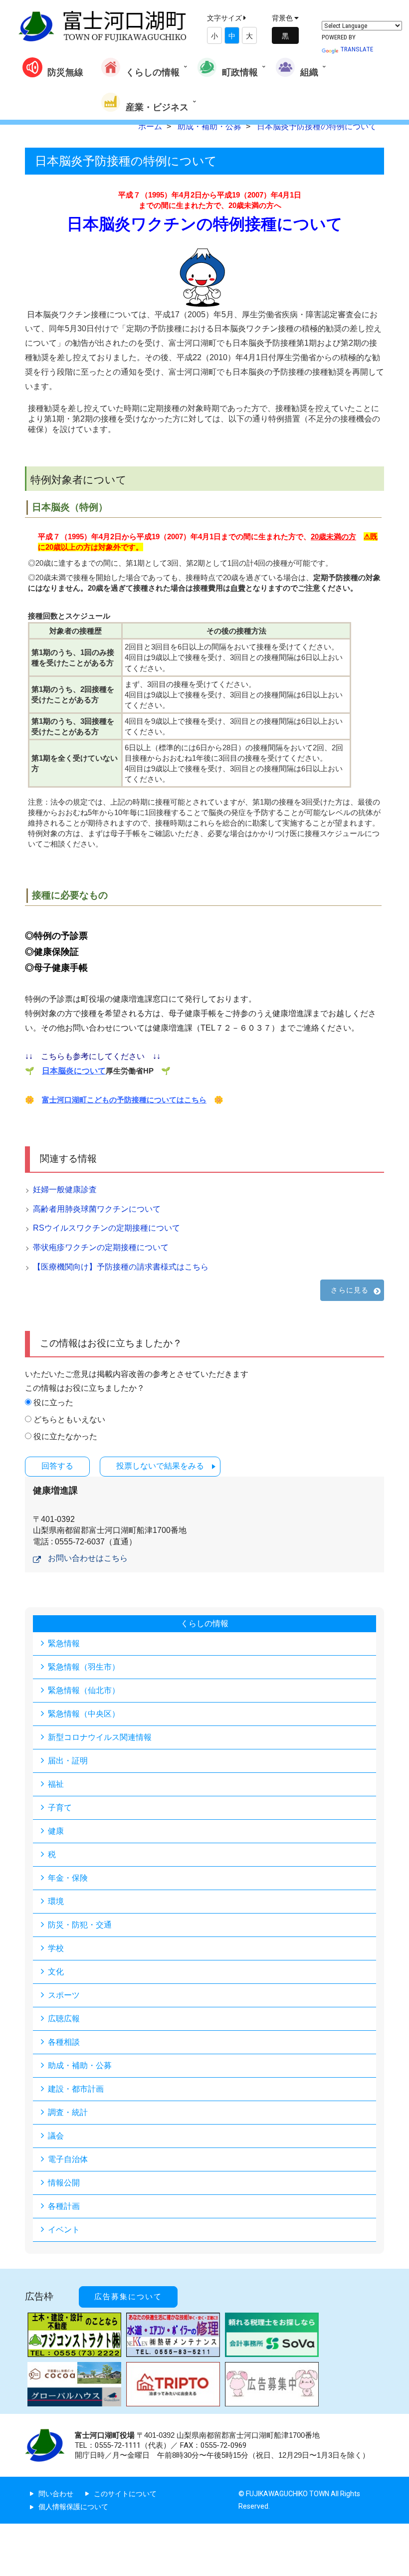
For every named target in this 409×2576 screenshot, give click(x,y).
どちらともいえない (69, 1419)
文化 (56, 1972)
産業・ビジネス (157, 107)
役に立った (53, 1402)
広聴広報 (64, 2019)
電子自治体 (68, 2159)
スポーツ (64, 1995)
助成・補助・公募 (80, 2065)
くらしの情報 (153, 72)
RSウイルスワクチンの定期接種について (106, 1228)
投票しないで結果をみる (160, 1466)
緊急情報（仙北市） (84, 1690)
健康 (56, 1831)
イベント (64, 2230)
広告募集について (128, 2297)
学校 (56, 1948)
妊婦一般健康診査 (65, 1189)
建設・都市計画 (76, 2089)
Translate (357, 49)
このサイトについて (125, 2494)
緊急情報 (64, 1643)
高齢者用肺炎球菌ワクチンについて (97, 1209)
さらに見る (350, 1290)
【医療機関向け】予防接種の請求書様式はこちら (121, 1267)
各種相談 (64, 2042)
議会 (56, 2136)
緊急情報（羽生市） (84, 1667)
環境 (56, 1901)
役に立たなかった (65, 1436)
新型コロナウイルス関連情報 (100, 1737)
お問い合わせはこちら (88, 1558)
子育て (60, 1808)
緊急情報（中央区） (84, 1714)
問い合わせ (56, 2494)
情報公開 (64, 2183)
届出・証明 (68, 1761)
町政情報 (240, 72)
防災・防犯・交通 (80, 1925)
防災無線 (65, 72)
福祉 (56, 1784)
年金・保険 (68, 1878)
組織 (309, 72)
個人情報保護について (73, 2507)
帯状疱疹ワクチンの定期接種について (101, 1247)
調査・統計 (68, 2112)
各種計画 (64, 2206)
